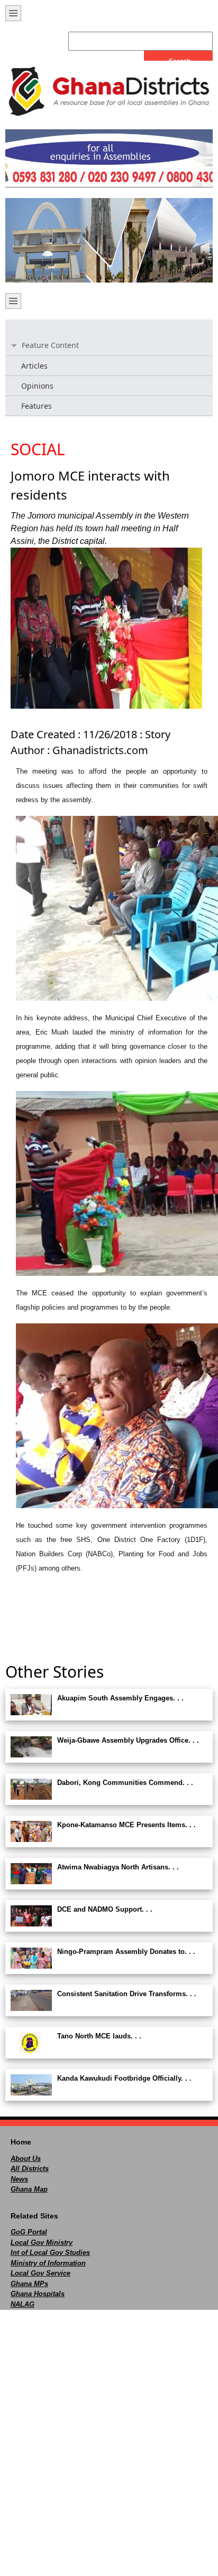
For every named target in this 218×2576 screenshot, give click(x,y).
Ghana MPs (29, 2284)
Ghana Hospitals (38, 2294)
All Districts (30, 2169)
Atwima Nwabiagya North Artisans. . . (118, 1867)
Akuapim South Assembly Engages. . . (120, 1698)
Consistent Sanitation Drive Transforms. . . (127, 1994)
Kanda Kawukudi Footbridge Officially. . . (124, 2078)
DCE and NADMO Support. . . (105, 1909)
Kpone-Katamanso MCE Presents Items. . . (126, 1825)
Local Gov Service (40, 2273)
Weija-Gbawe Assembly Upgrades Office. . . (128, 1740)
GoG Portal (29, 2232)
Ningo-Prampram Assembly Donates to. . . (126, 1952)
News (19, 2179)
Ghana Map (29, 2189)
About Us (26, 2159)
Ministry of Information (48, 2263)
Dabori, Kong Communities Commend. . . (125, 1783)
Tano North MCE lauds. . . (99, 2036)
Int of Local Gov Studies (50, 2253)
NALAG (22, 2304)
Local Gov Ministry (42, 2243)
